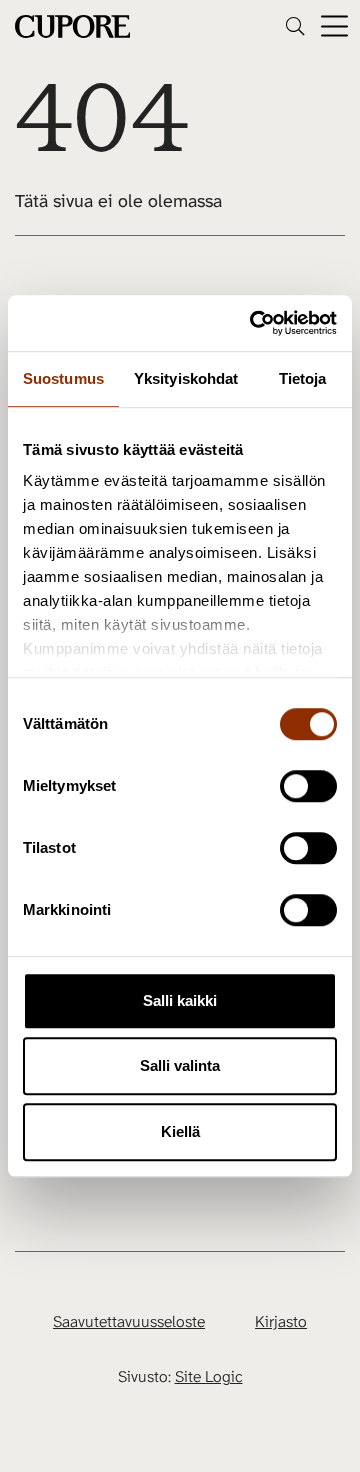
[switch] (308, 786)
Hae (295, 26)
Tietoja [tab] (303, 378)
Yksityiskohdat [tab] (186, 378)
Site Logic (209, 1376)
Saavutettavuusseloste (129, 1321)
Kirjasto (281, 1321)
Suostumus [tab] (63, 378)
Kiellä (180, 1131)
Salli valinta (180, 1065)
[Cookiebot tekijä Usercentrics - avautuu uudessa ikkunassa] (254, 323)
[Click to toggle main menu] (334, 26)
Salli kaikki (180, 1000)
